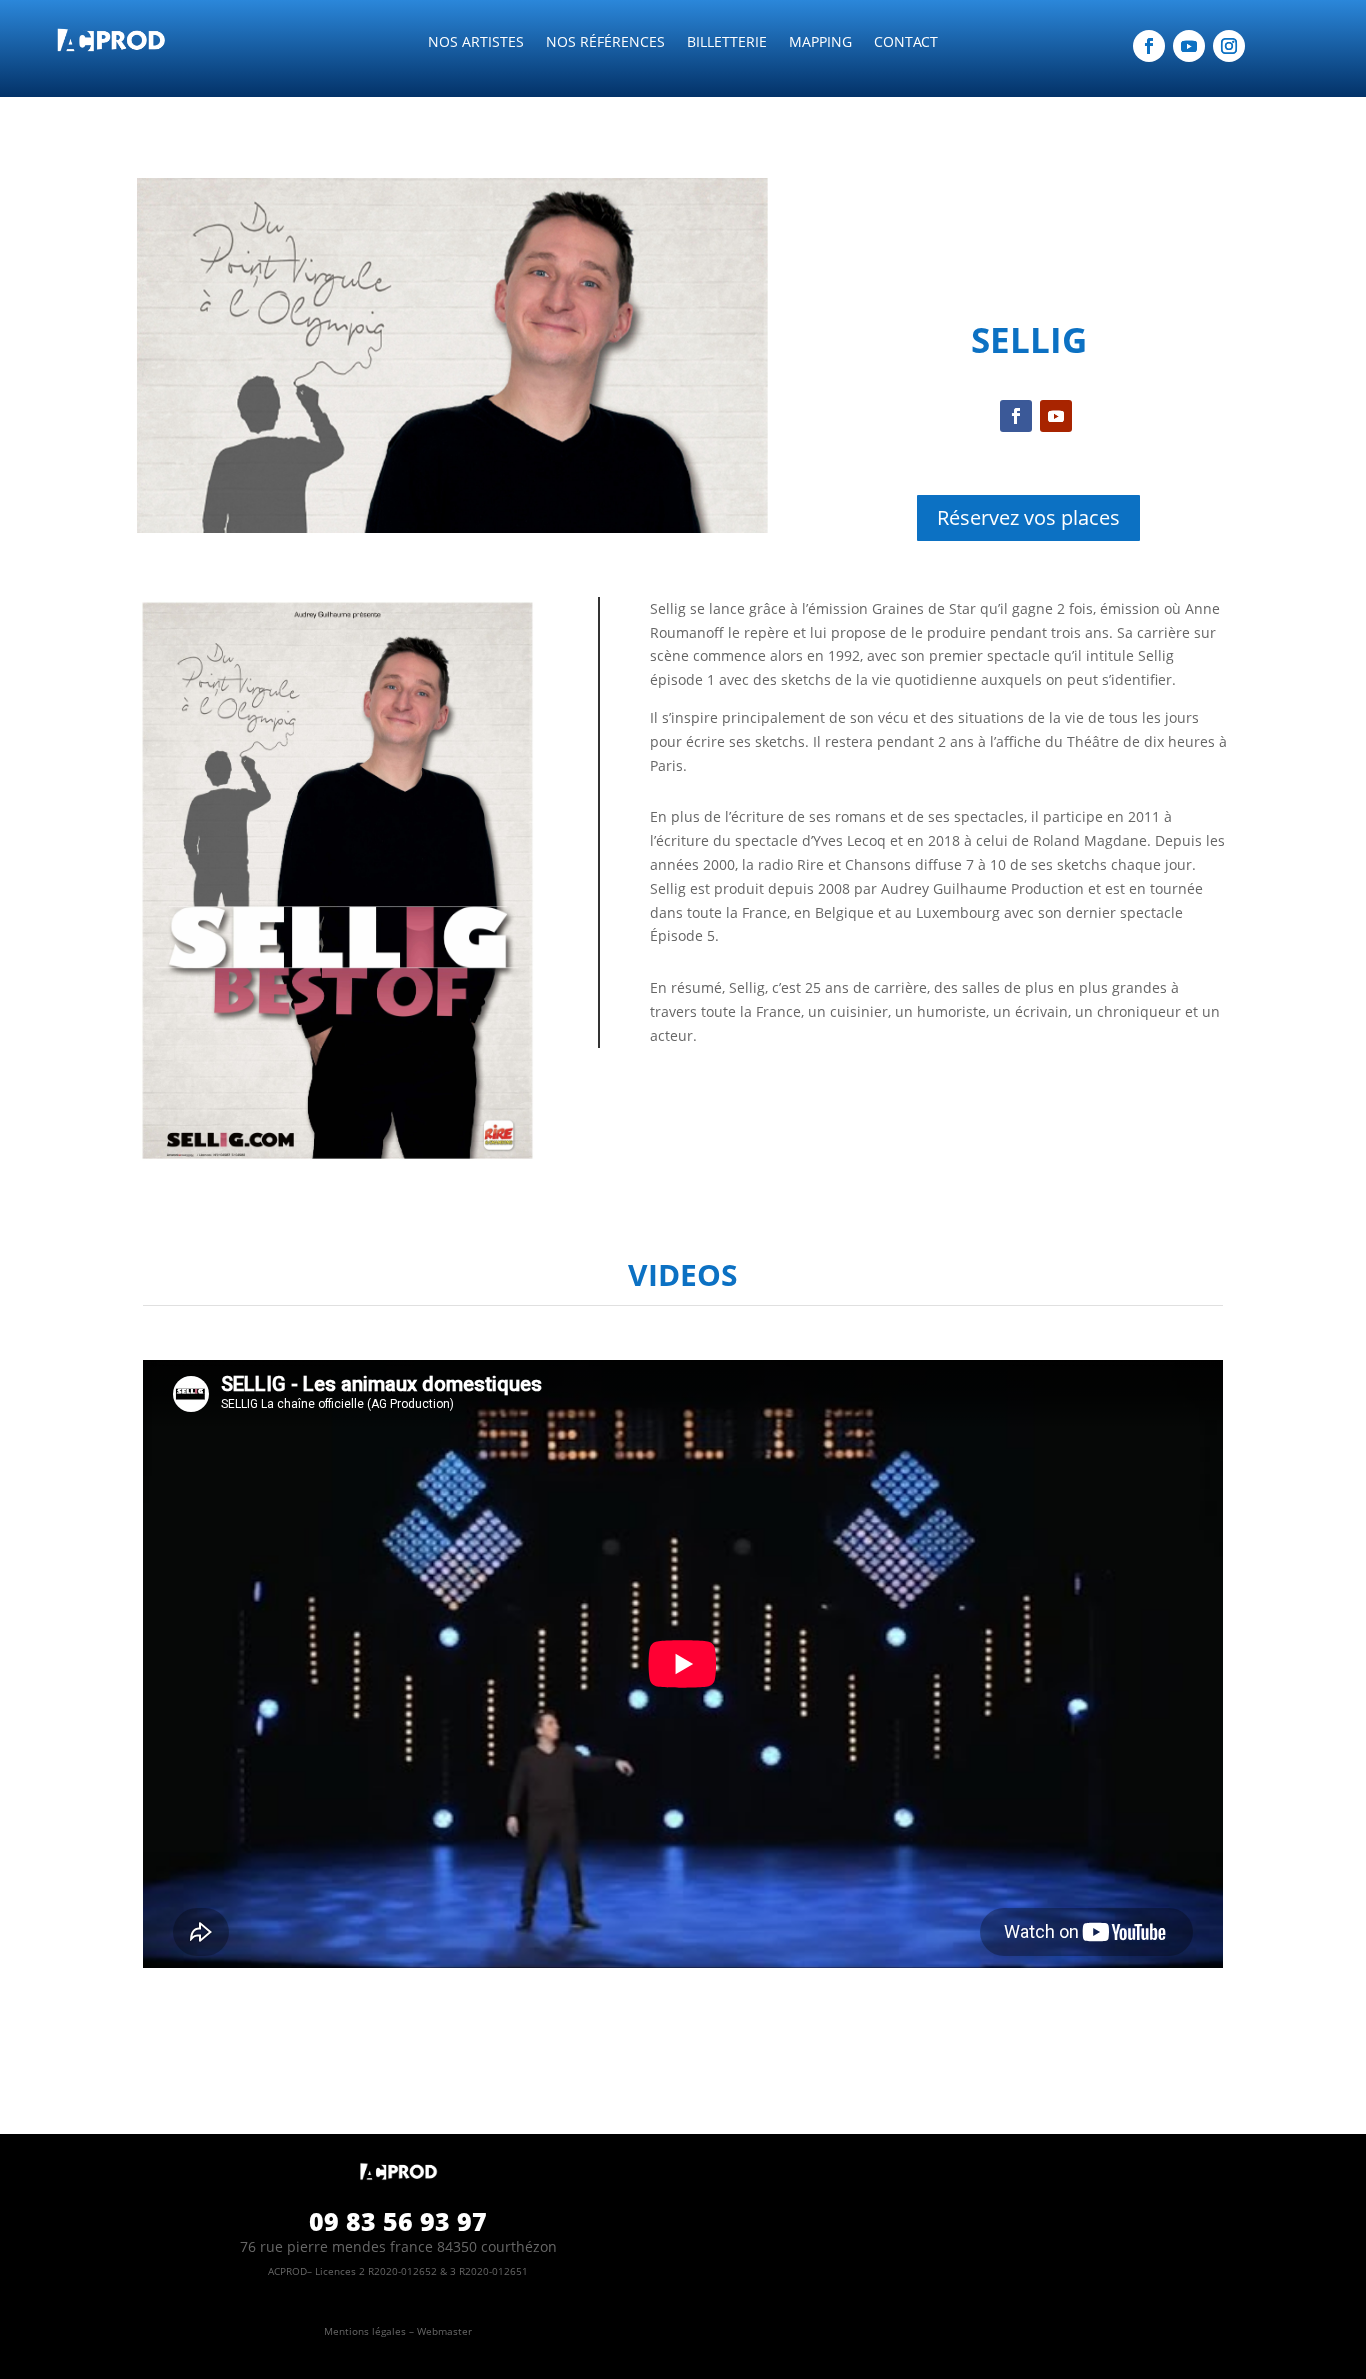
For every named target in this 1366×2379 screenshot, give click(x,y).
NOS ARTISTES (476, 43)
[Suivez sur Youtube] (1189, 46)
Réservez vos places (1028, 517)
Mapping (820, 43)
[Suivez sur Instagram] (1229, 46)
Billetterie (727, 43)
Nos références (605, 43)
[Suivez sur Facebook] (1149, 46)
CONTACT (906, 43)
